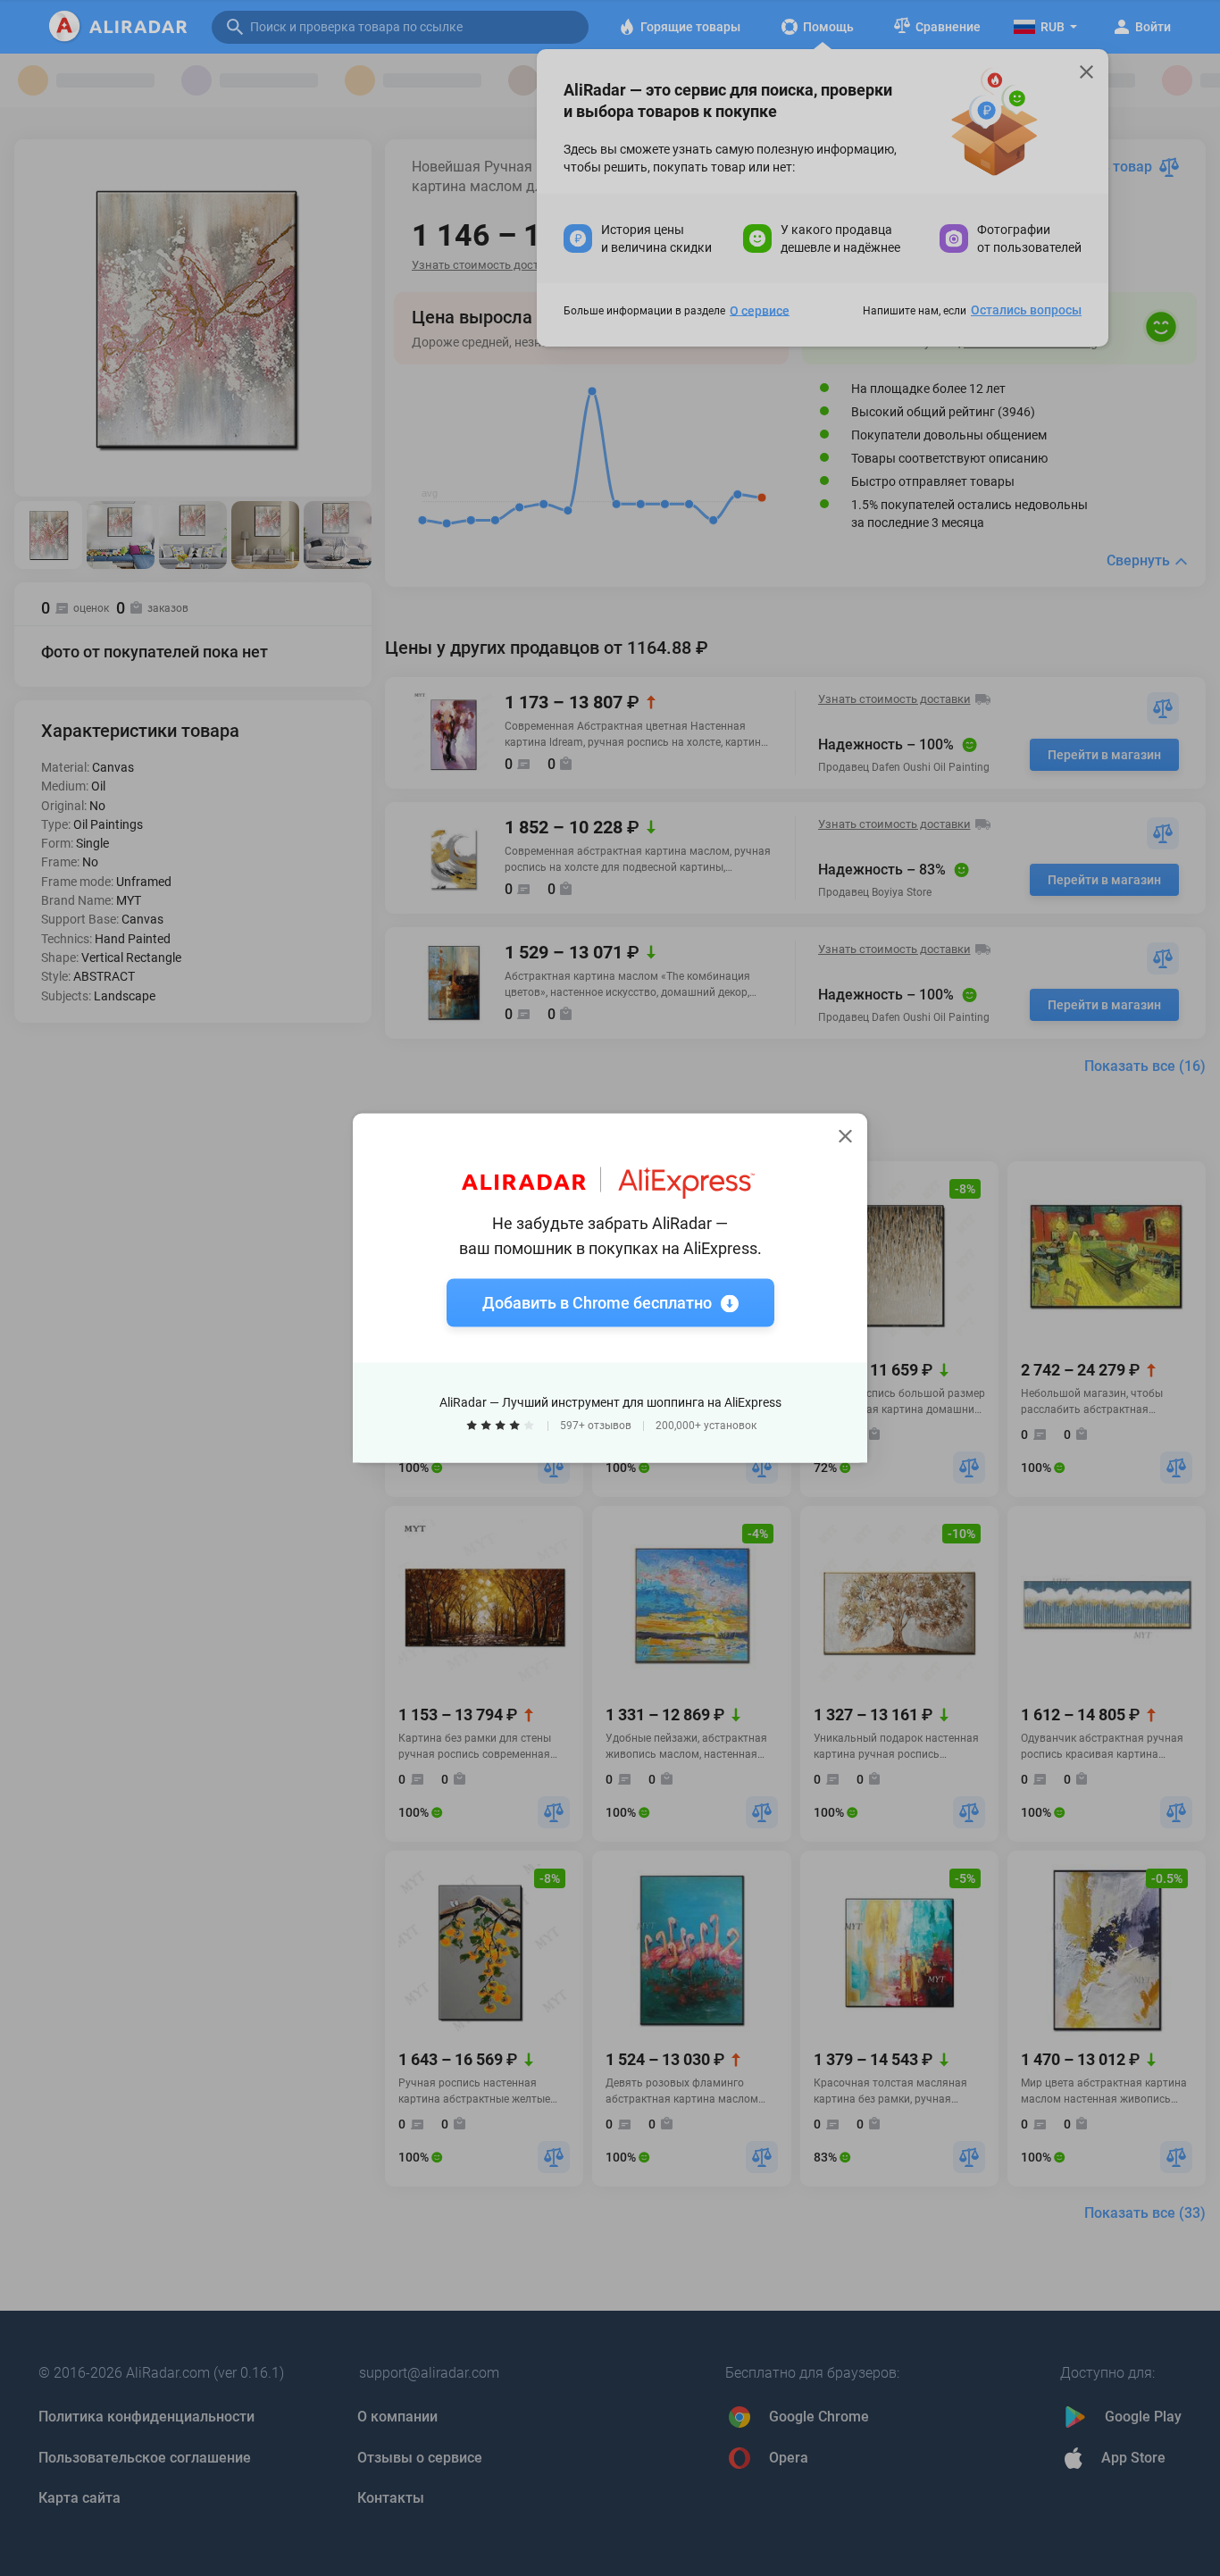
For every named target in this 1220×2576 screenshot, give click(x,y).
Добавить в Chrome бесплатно (597, 1303)
